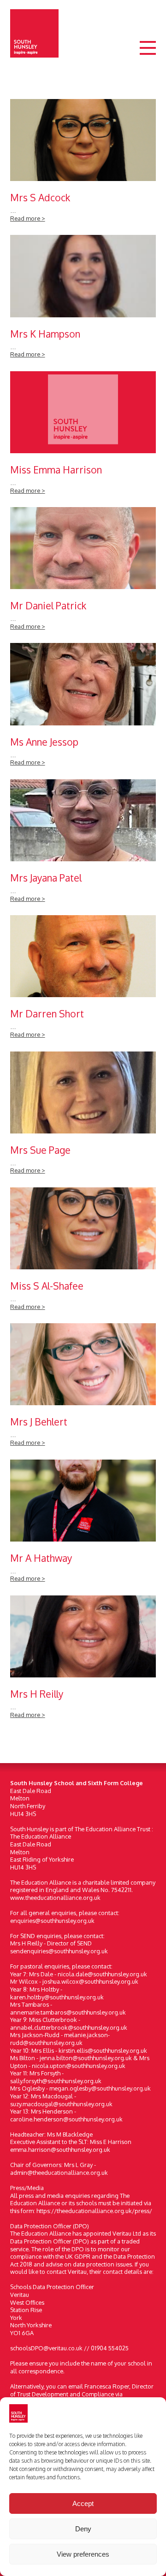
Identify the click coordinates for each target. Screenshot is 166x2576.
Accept (83, 2503)
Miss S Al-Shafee (83, 1253)
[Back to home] (34, 33)
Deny (83, 2529)
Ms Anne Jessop (83, 709)
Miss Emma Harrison (83, 437)
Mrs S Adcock (83, 165)
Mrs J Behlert (83, 1389)
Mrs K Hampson (83, 301)
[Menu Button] (148, 56)
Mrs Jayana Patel (83, 845)
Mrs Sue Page (83, 1118)
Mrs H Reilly (83, 1662)
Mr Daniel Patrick (83, 573)
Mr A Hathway (83, 1526)
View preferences (83, 2554)
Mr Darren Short (83, 981)
